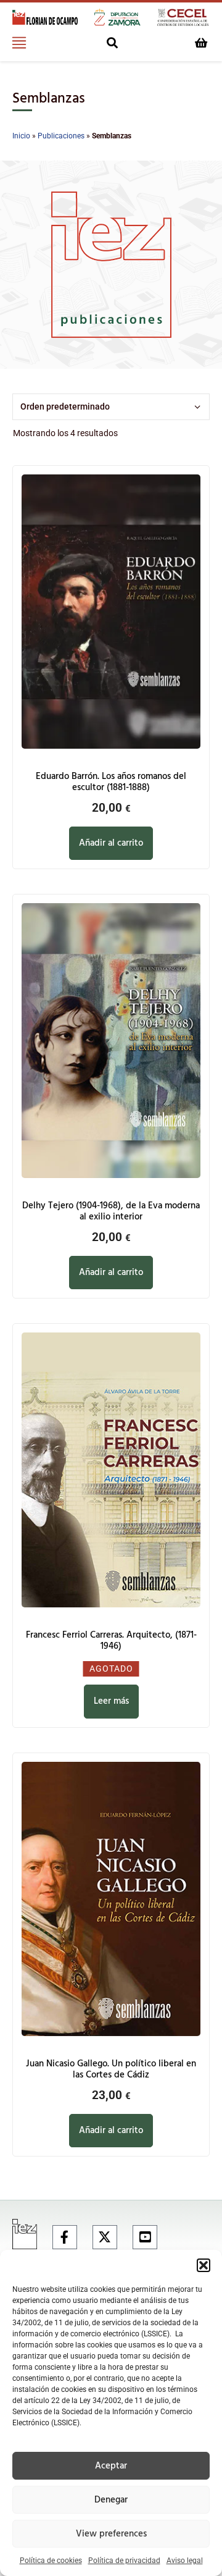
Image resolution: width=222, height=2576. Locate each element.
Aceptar (111, 2466)
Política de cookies (51, 2561)
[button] (203, 2265)
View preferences (111, 2534)
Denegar (111, 2500)
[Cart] (201, 43)
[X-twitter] (105, 2237)
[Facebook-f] (65, 2237)
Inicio (21, 136)
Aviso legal (185, 2561)
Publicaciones (61, 136)
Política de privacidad (124, 2561)
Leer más (111, 1701)
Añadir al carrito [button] (111, 843)
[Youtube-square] (145, 2237)
